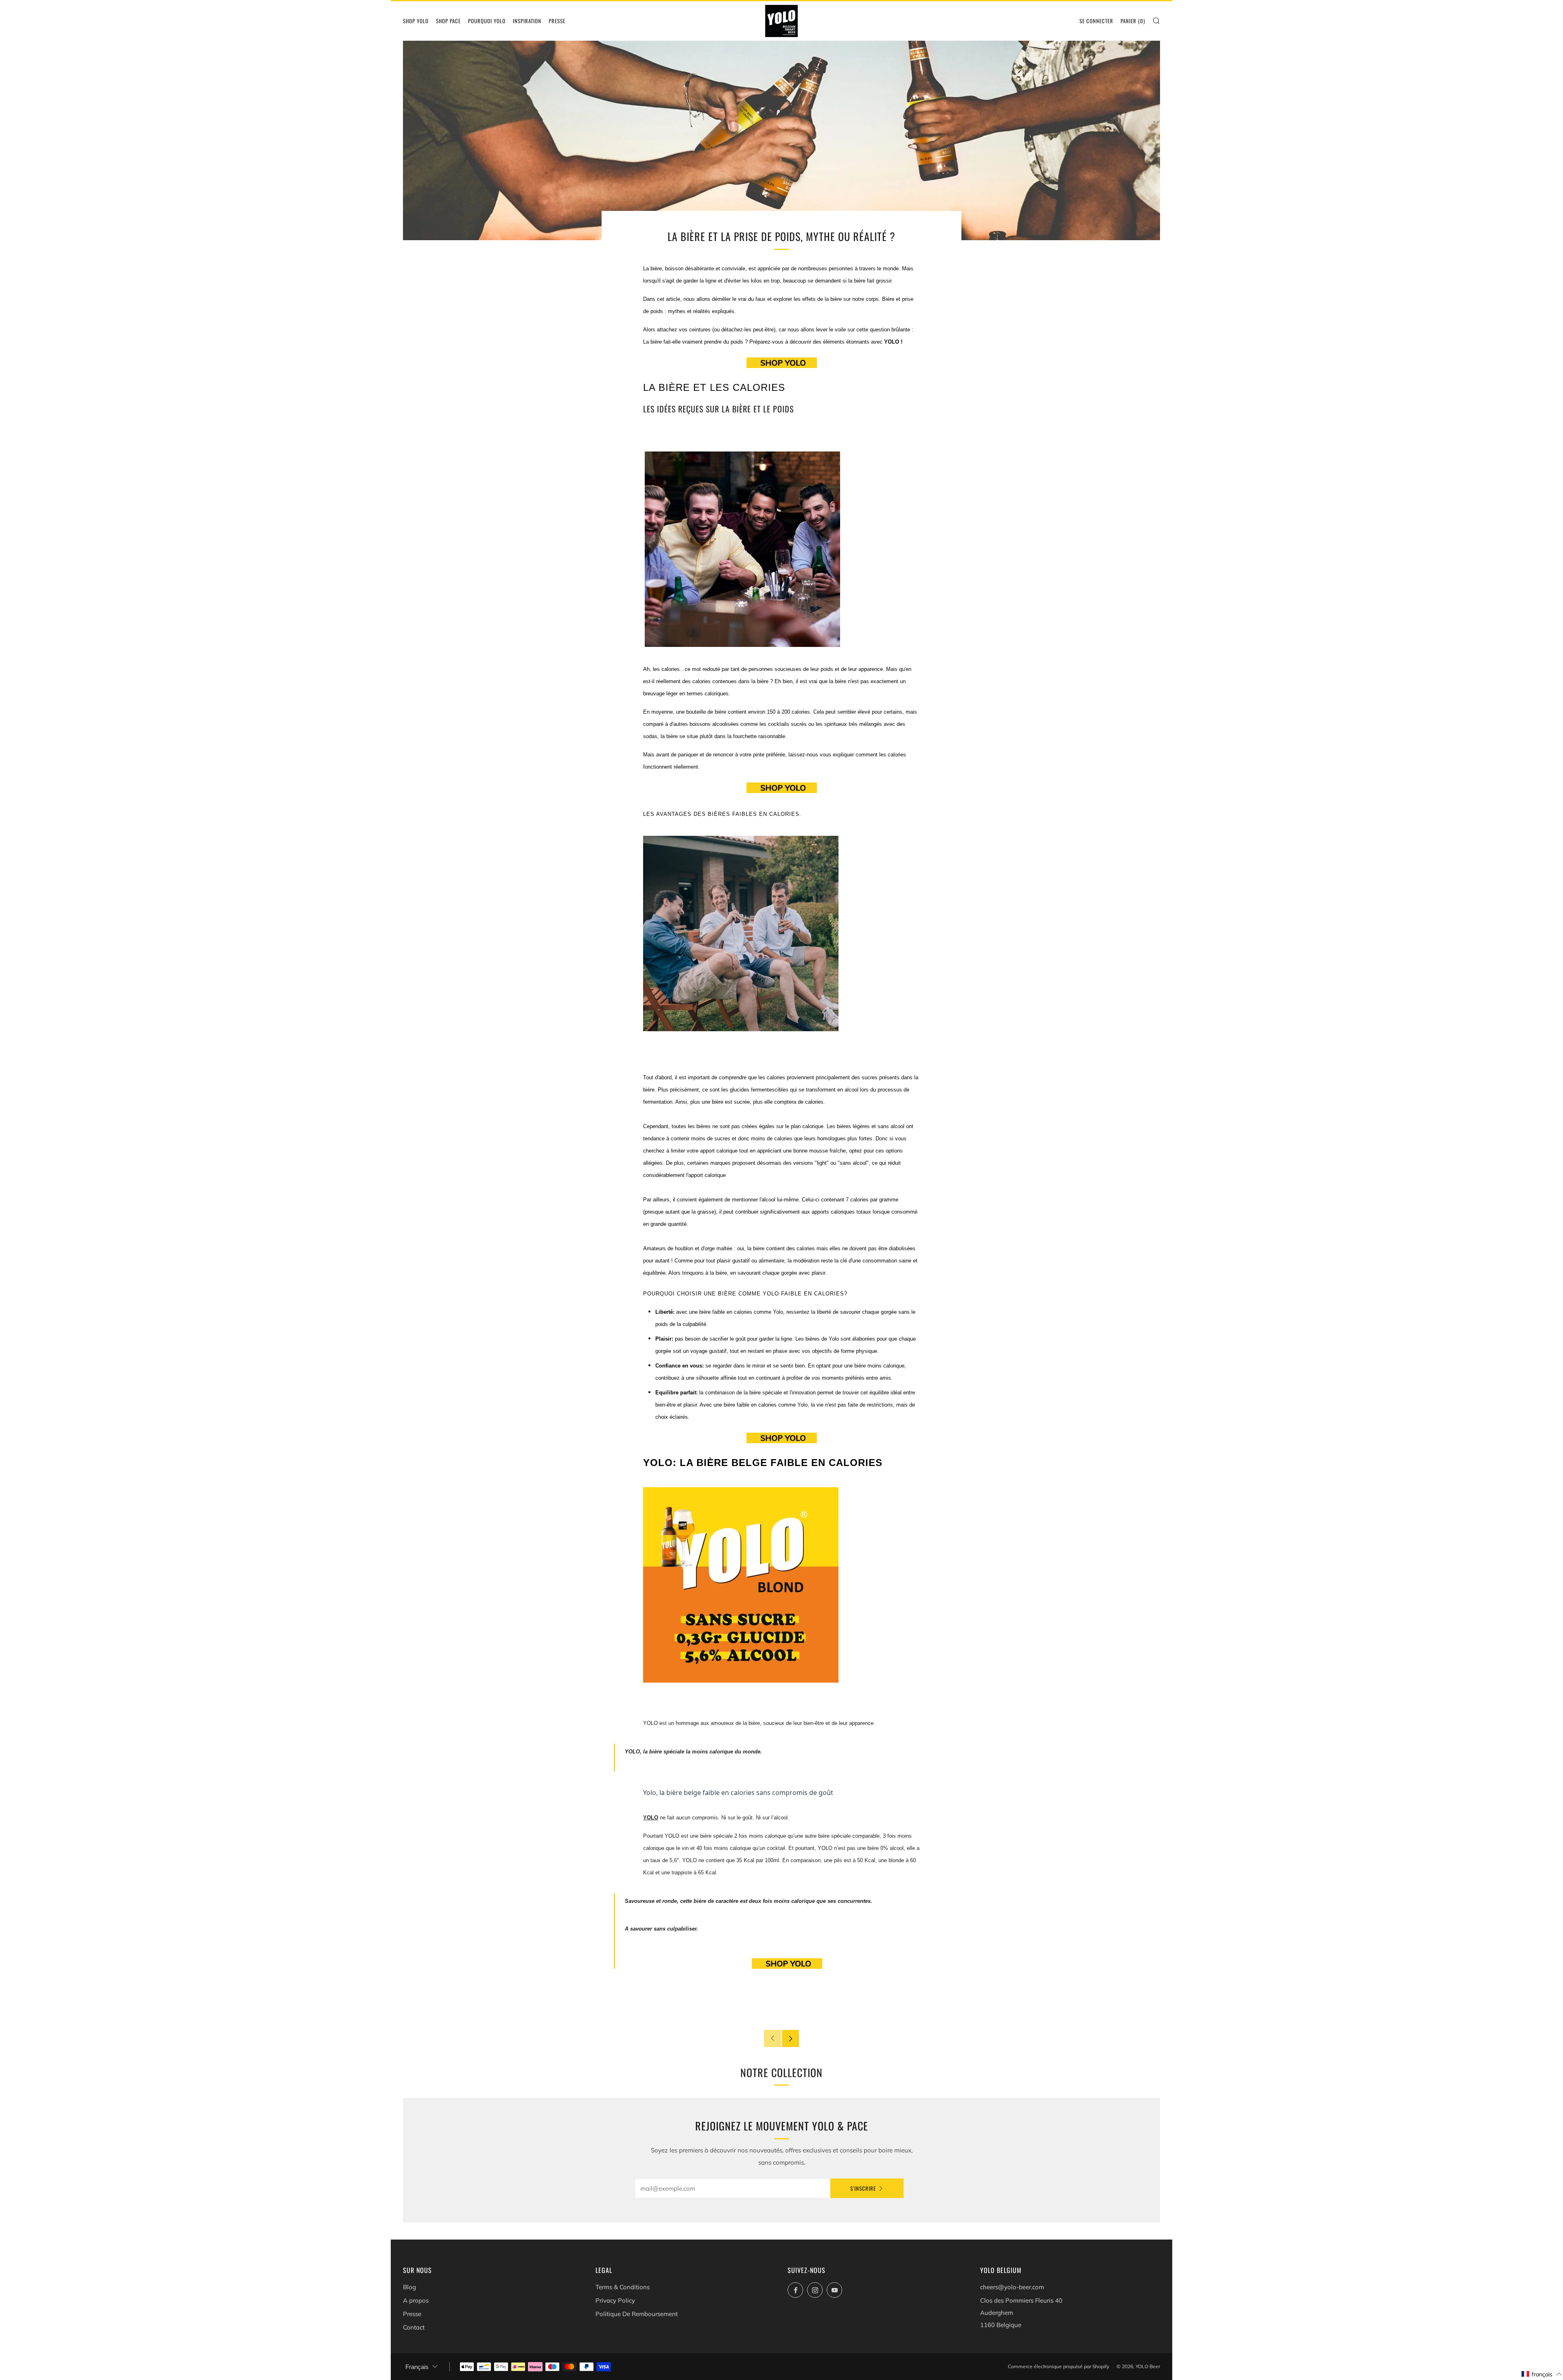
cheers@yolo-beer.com (1012, 2287)
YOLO (651, 1818)
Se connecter (1096, 21)
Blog (409, 2287)
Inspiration (527, 21)
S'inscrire (863, 2188)
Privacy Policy (615, 2300)
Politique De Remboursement (637, 2314)
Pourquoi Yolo (487, 21)
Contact (414, 2327)
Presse (557, 21)
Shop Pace (448, 21)
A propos (416, 2300)
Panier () (1133, 21)
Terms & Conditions (623, 2287)
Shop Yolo (416, 21)
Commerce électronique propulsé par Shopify (1058, 2366)
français (417, 2367)
